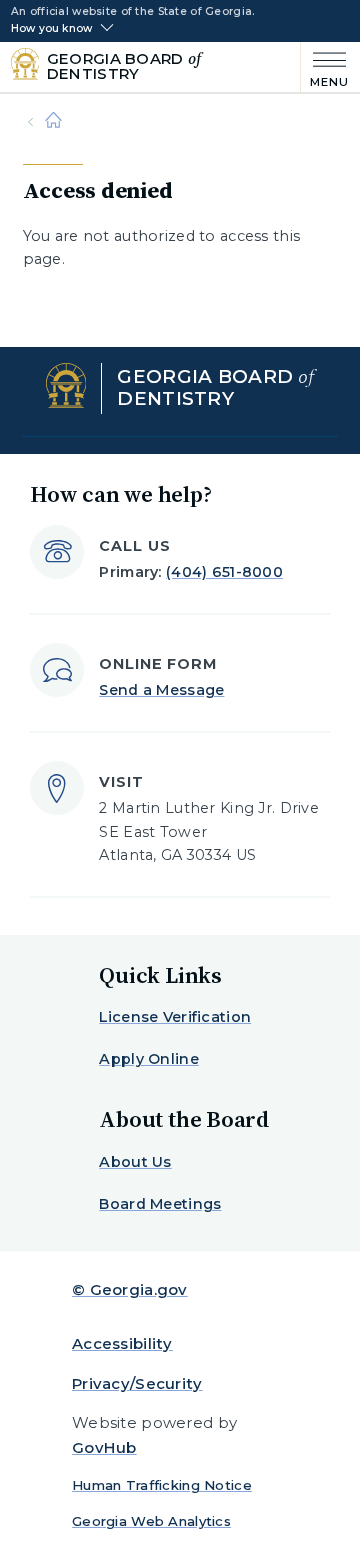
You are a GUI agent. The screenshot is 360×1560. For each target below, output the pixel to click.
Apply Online (148, 1059)
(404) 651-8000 (224, 572)
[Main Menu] (325, 67)
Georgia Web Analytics (151, 1521)
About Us (135, 1162)
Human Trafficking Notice (162, 1485)
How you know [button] (51, 29)
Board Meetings (160, 1204)
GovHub (104, 1447)
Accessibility (122, 1343)
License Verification (175, 1017)
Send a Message (161, 690)
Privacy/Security (137, 1383)
